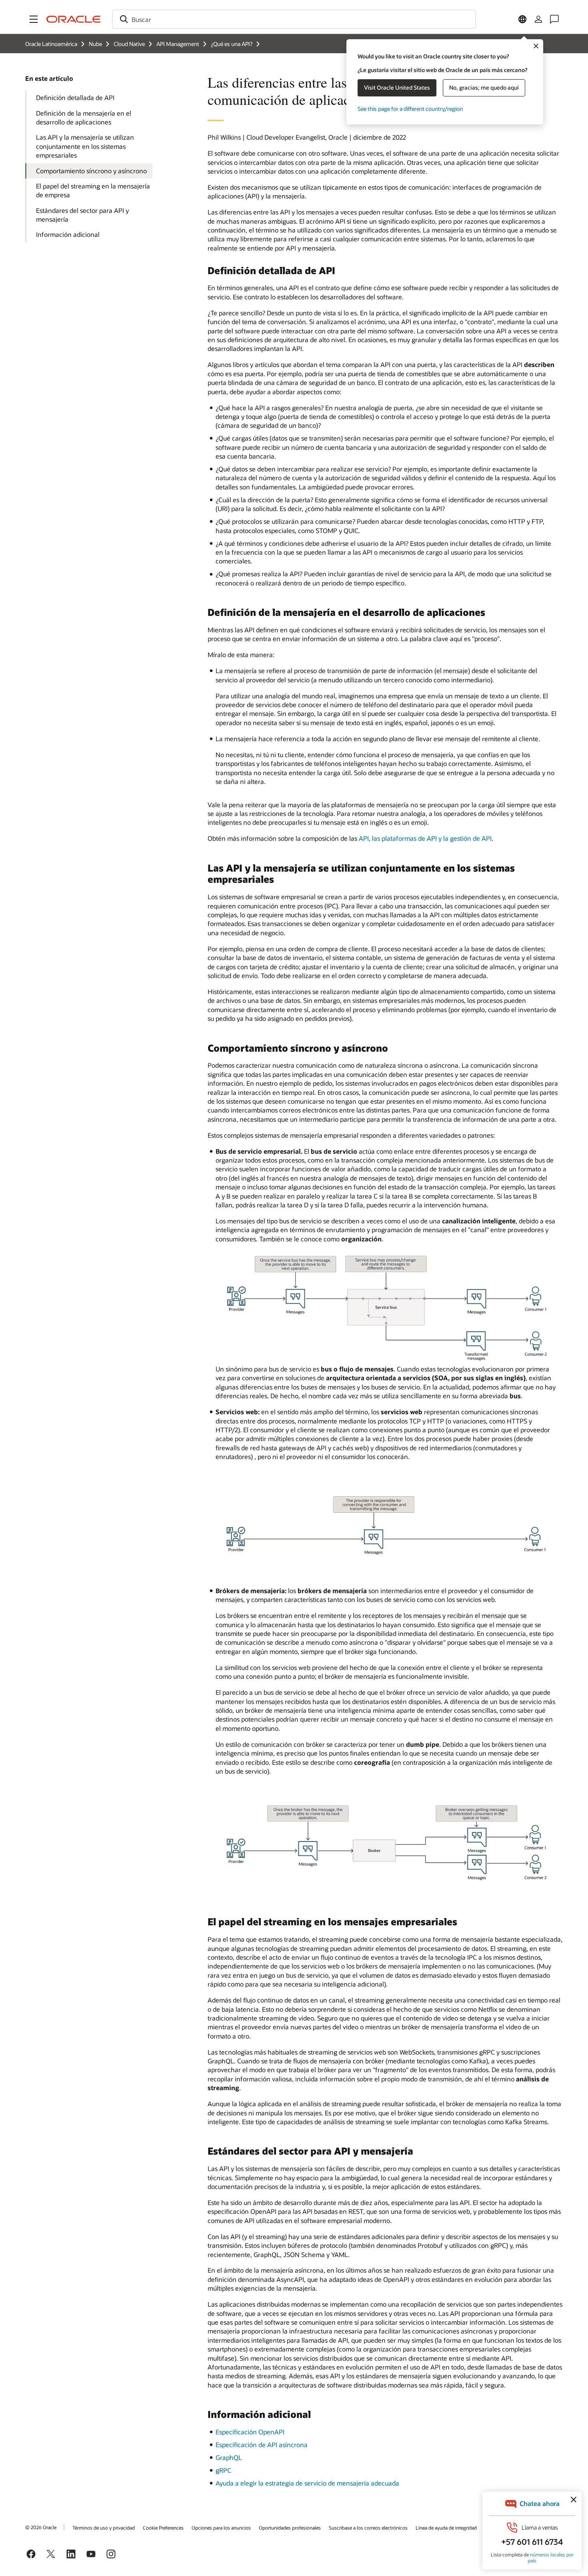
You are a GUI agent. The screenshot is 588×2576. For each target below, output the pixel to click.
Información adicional (68, 234)
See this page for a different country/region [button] (410, 109)
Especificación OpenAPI (250, 2432)
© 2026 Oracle (41, 2527)
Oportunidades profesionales (290, 2528)
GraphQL (229, 2457)
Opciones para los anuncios (221, 2528)
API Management (178, 44)
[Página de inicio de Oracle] (74, 19)
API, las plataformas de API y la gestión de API (425, 838)
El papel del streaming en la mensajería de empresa (93, 190)
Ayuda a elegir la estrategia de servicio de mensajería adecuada (307, 2483)
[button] (34, 19)
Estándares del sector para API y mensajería (82, 215)
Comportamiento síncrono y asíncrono (91, 171)
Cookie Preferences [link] (163, 2528)
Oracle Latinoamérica (51, 44)
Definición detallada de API (75, 97)
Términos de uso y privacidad (104, 2528)
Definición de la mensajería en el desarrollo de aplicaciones (84, 117)
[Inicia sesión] (538, 19)
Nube (95, 44)
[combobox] (294, 19)
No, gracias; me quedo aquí (484, 87)
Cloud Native (129, 44)
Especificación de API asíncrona (262, 2445)
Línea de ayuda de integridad (446, 2528)
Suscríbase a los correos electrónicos (368, 2528)
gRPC (223, 2470)
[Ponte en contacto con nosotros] (554, 19)
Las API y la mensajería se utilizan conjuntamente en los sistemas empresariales (85, 146)
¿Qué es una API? (232, 44)
